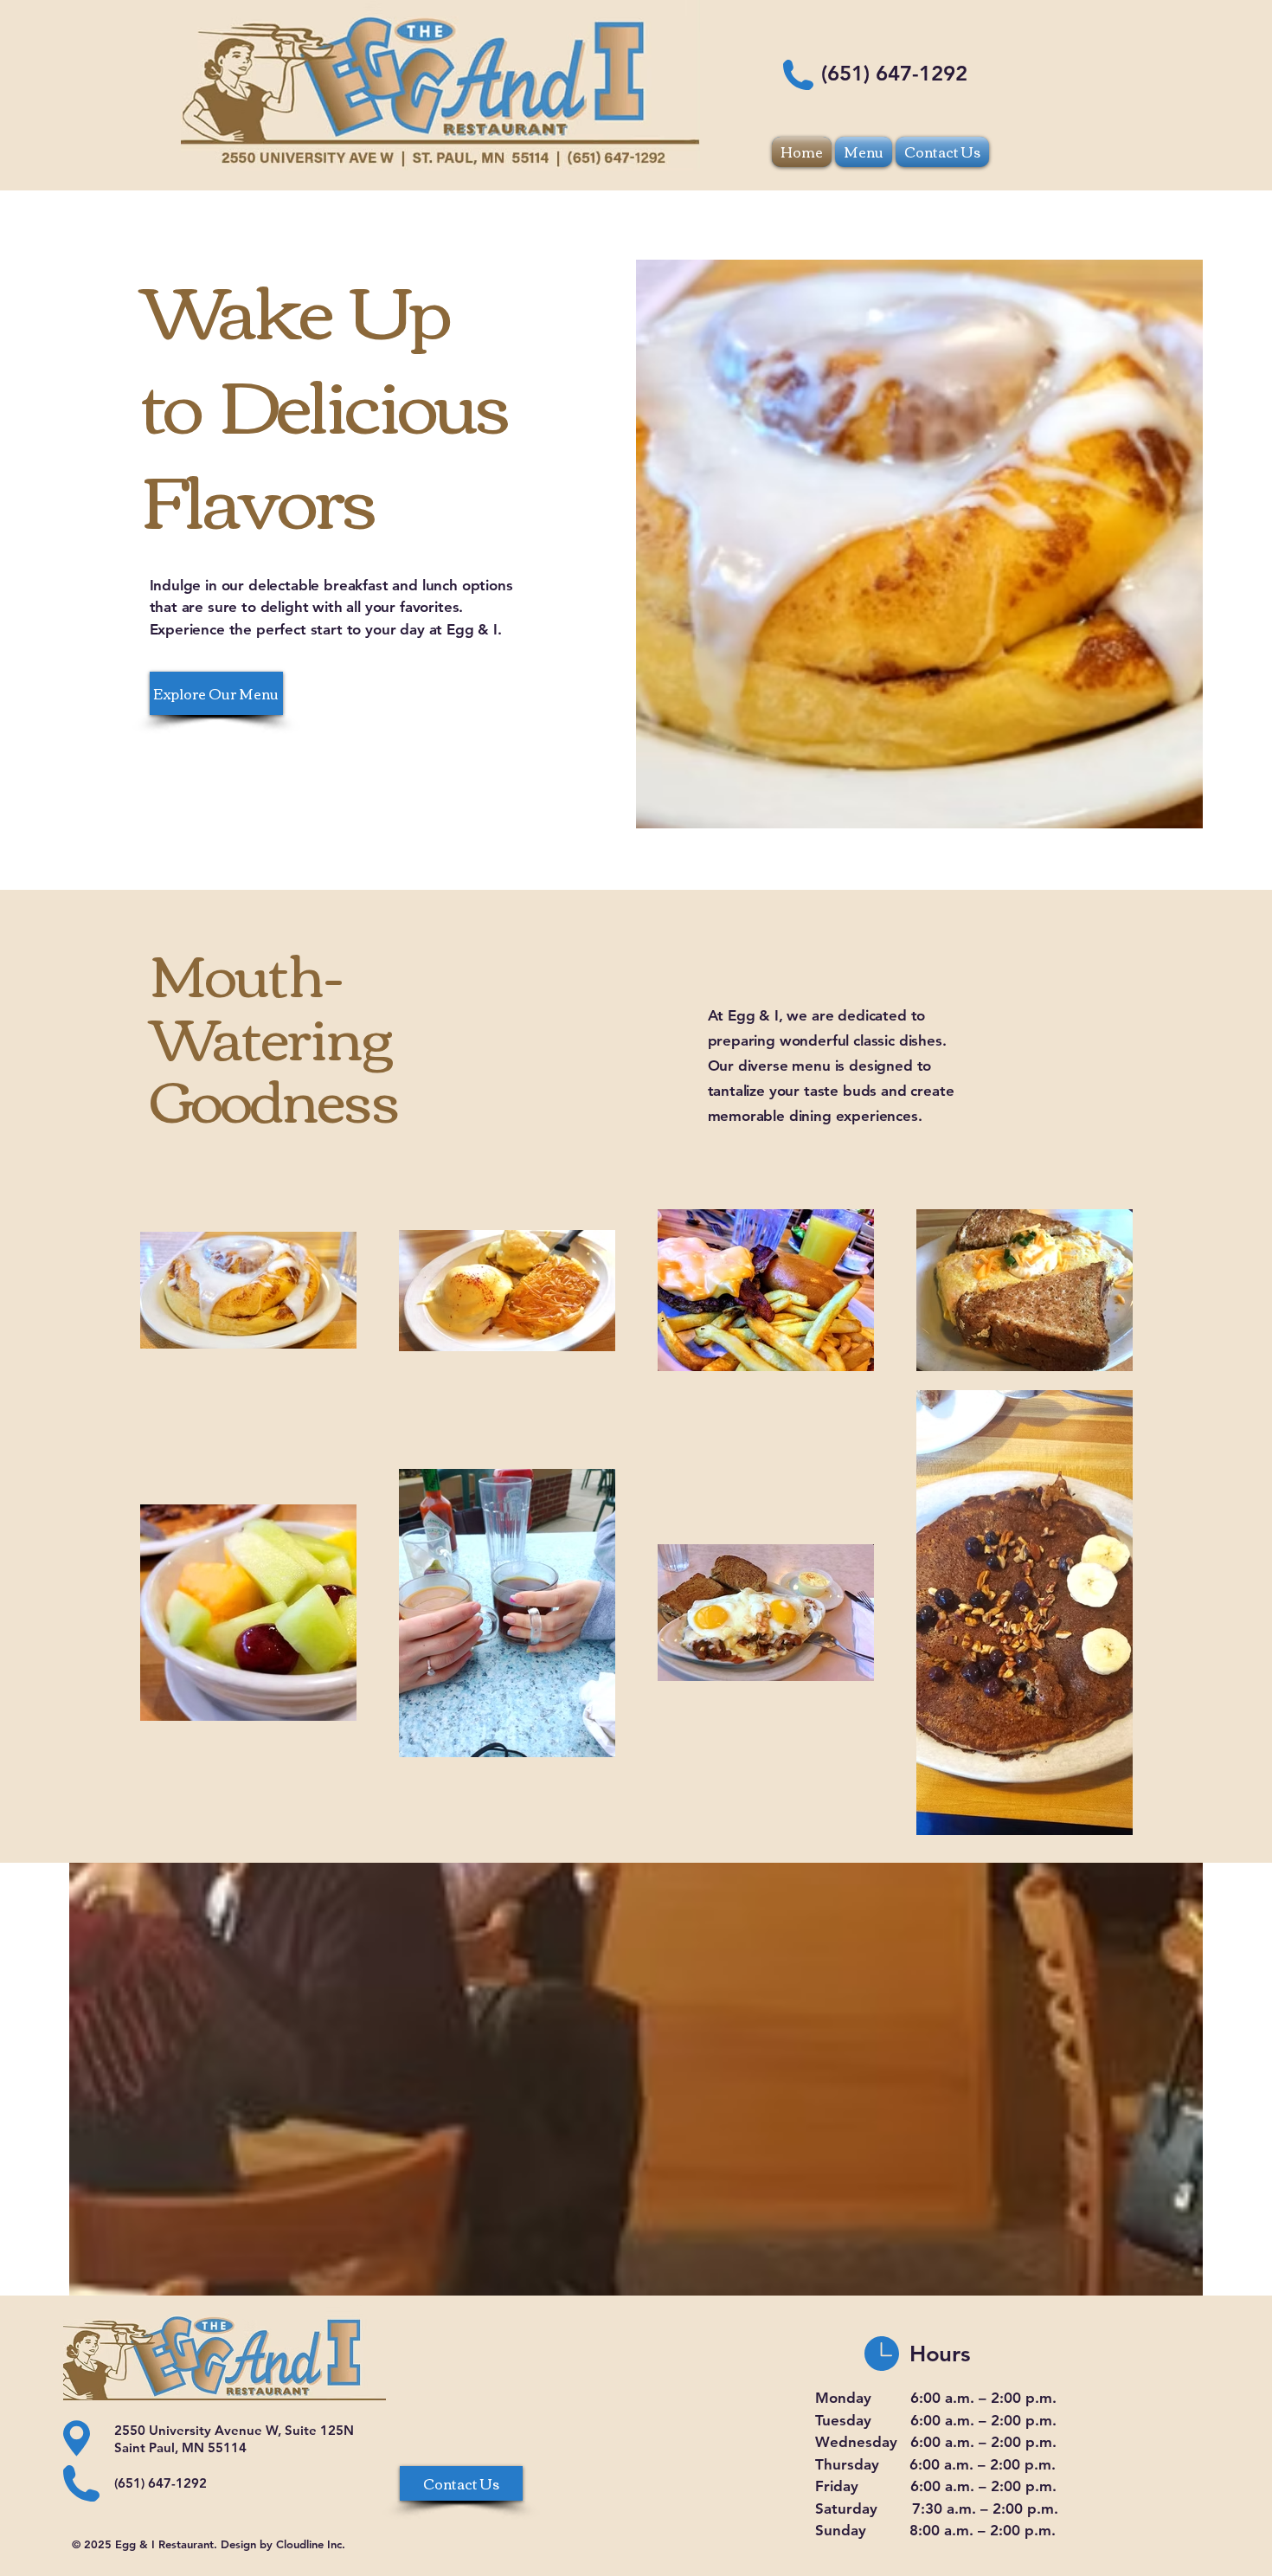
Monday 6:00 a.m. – (903, 2398)
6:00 (925, 2420)
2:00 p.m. (1024, 2398)
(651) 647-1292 (894, 73)
